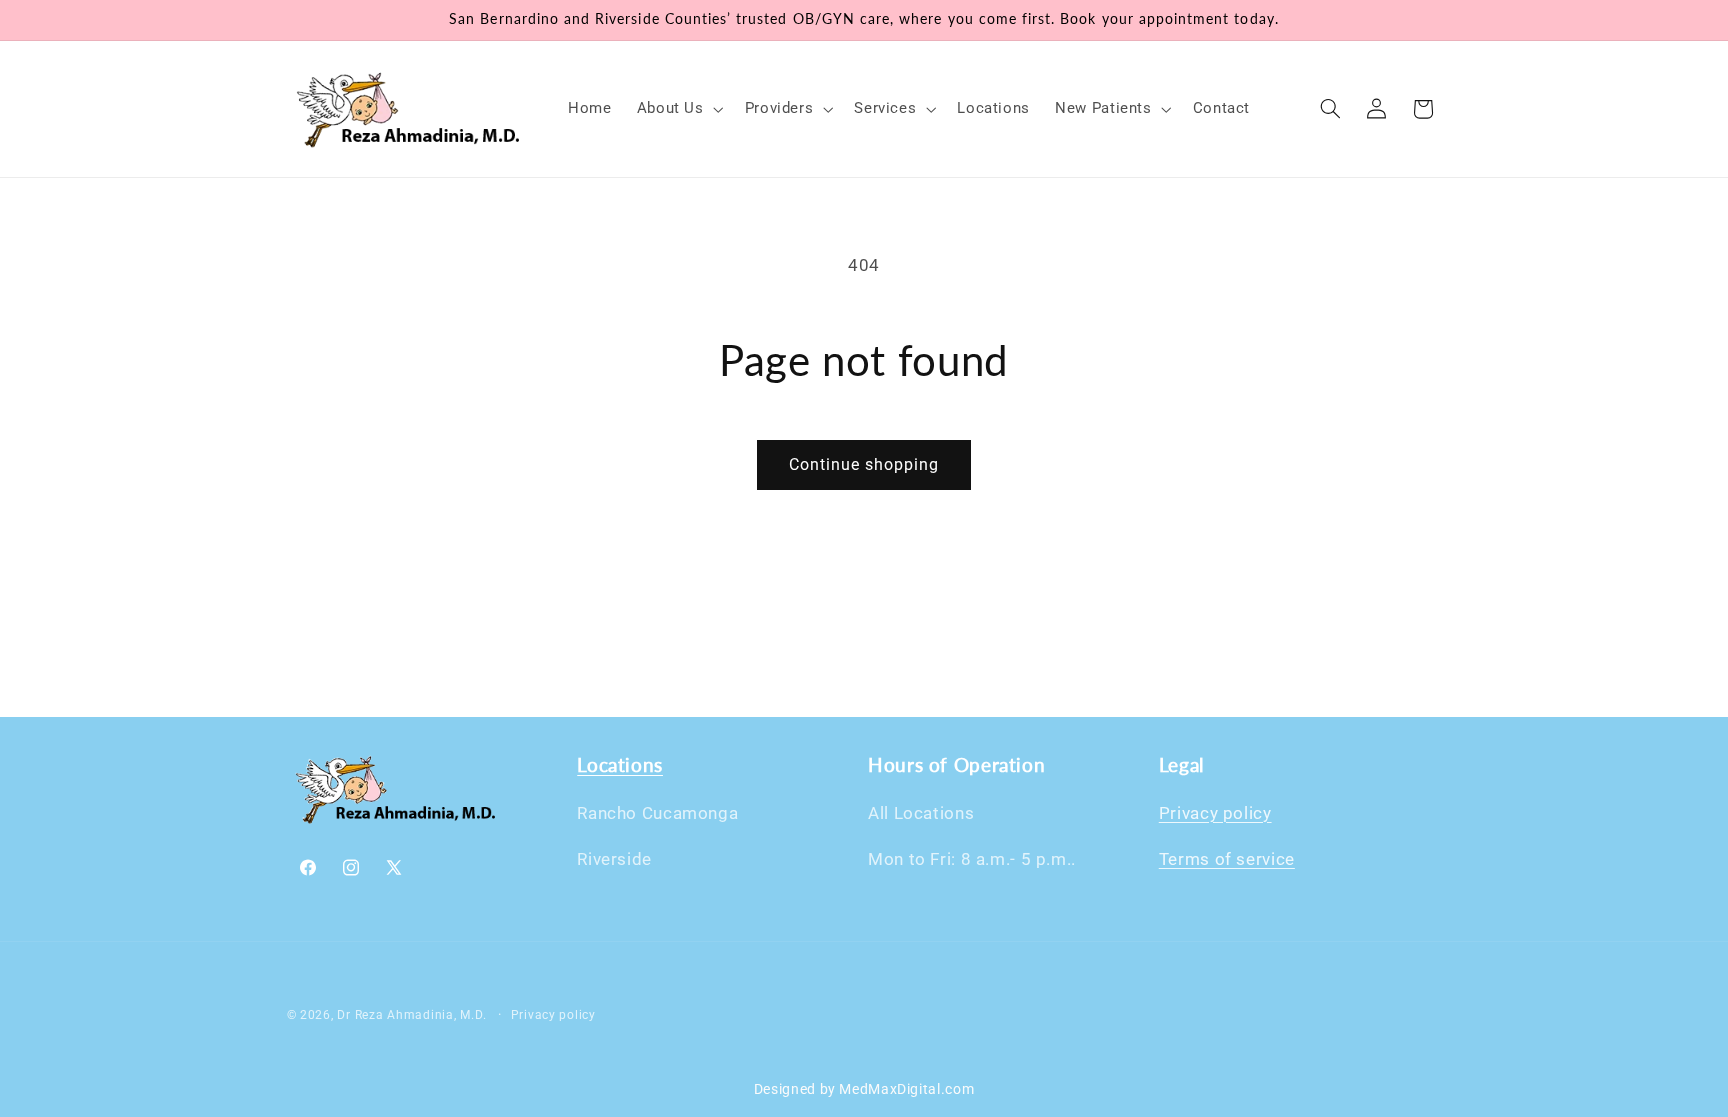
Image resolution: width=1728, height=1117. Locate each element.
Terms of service (1227, 859)
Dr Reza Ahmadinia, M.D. (411, 1015)
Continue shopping (864, 464)
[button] (678, 109)
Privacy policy (1215, 813)
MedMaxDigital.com (906, 1089)
